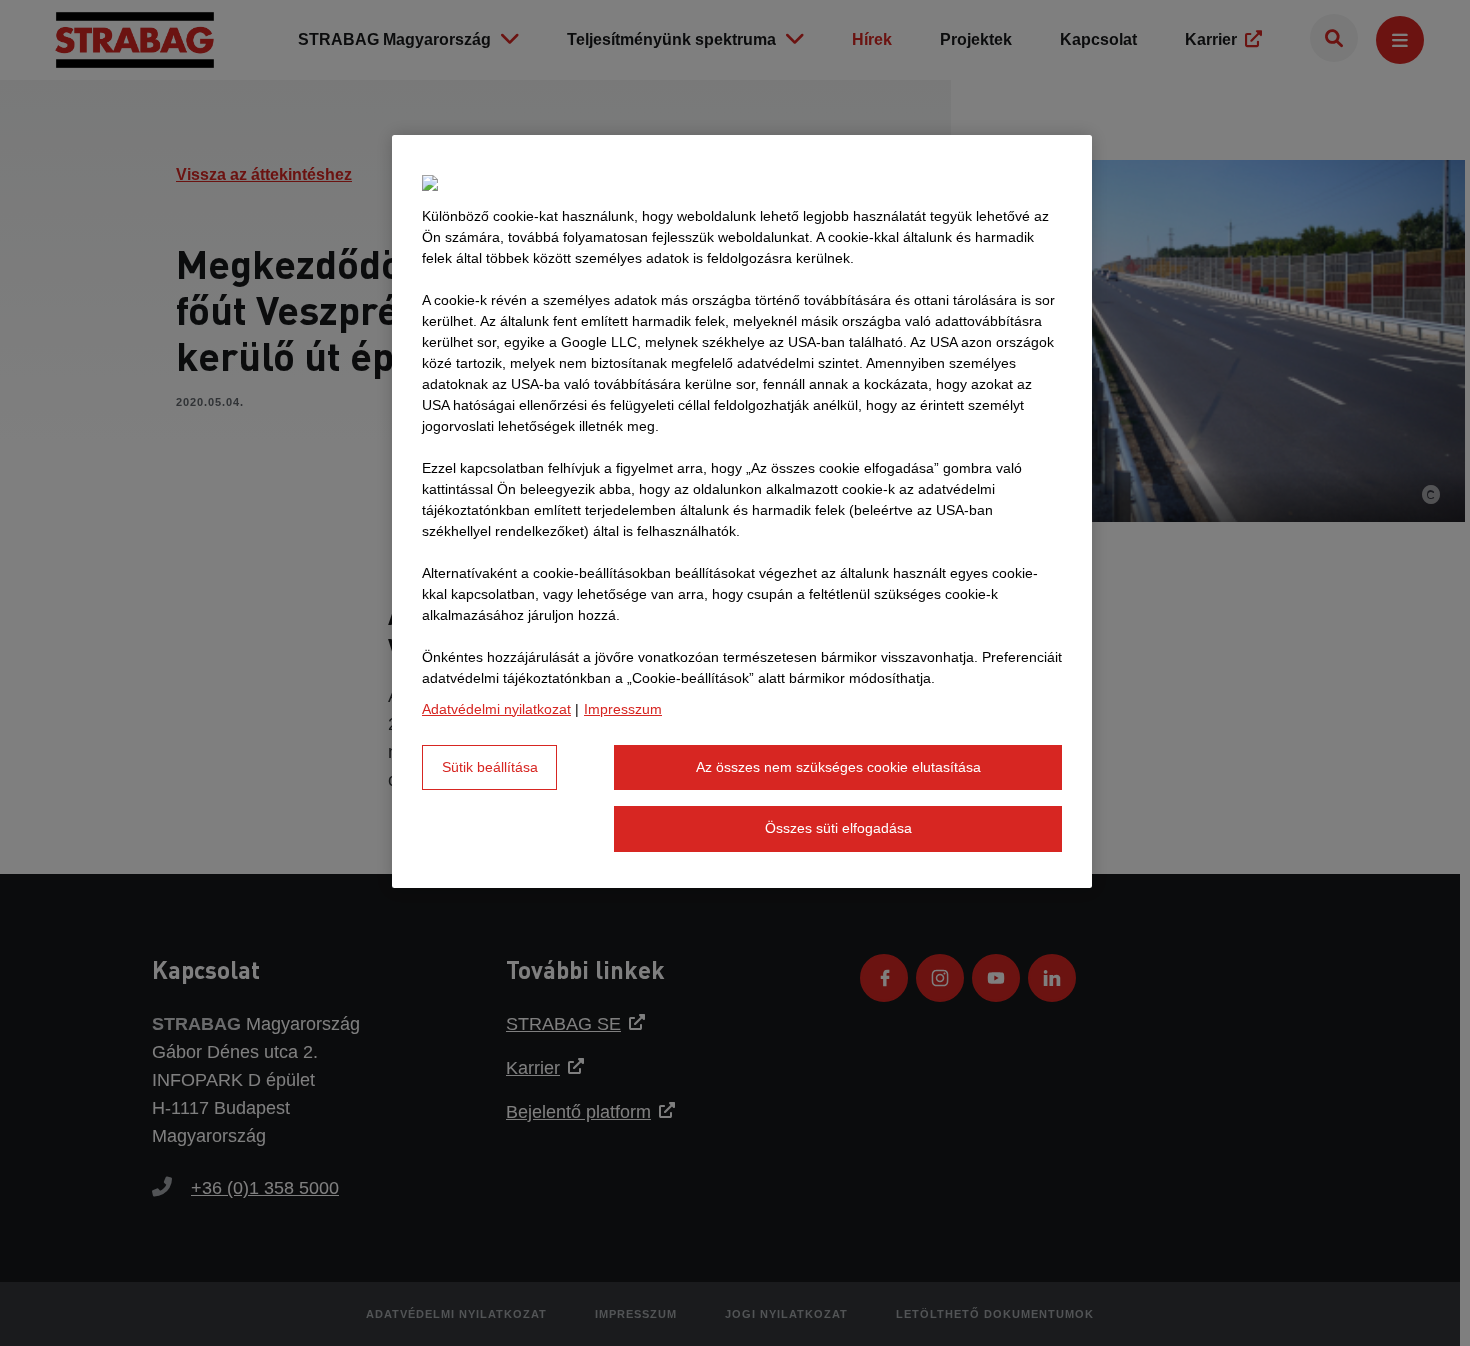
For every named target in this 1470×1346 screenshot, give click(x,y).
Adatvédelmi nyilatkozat (496, 709)
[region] (742, 511)
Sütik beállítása (490, 767)
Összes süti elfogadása (838, 828)
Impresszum (623, 709)
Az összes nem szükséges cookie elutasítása (838, 767)
